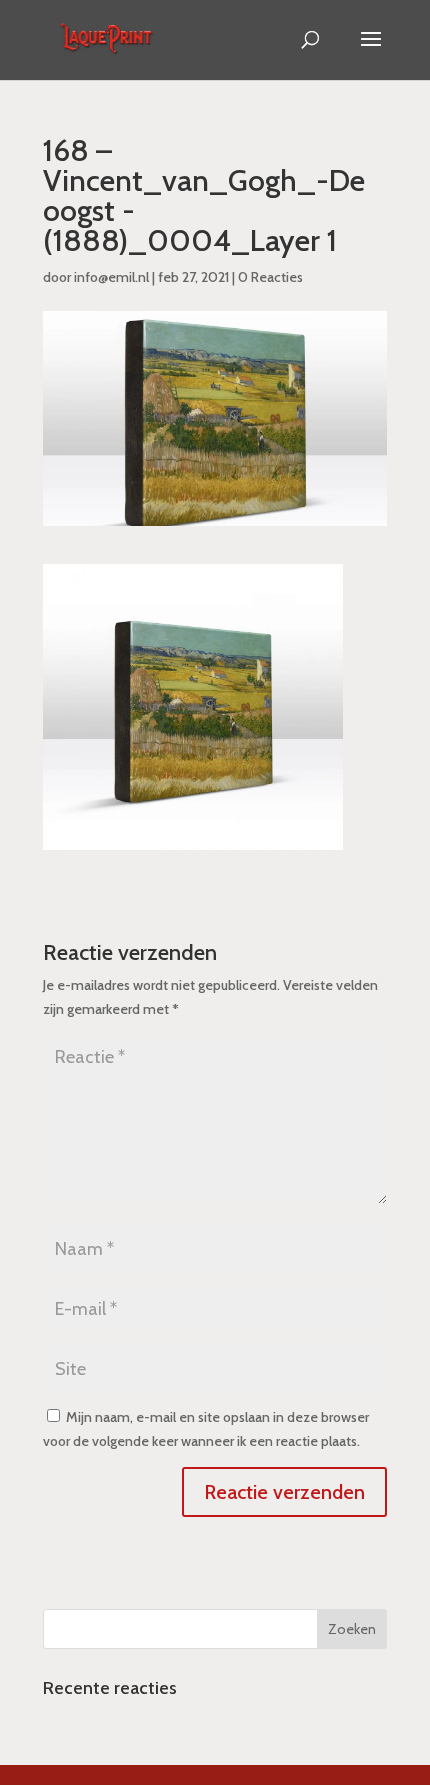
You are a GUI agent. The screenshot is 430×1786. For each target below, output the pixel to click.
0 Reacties (270, 277)
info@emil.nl (111, 277)
